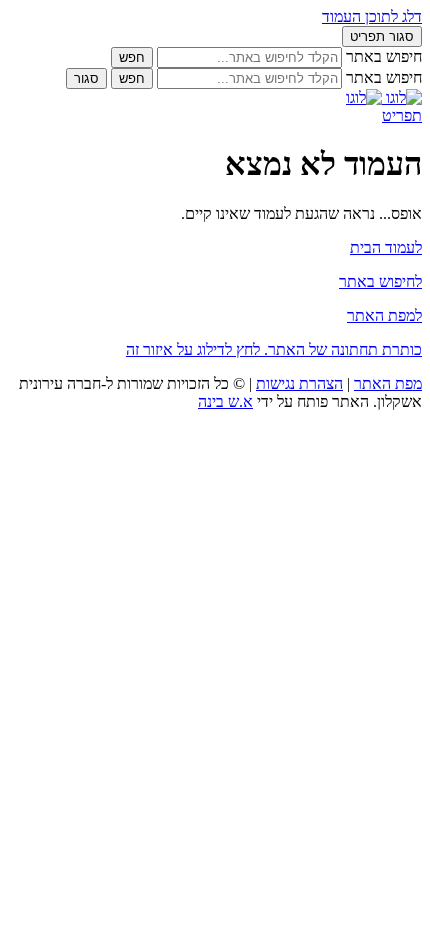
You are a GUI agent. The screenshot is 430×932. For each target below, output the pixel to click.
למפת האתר (384, 315)
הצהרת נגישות (299, 383)
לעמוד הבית (386, 247)
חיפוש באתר (384, 56)
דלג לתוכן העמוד (372, 16)
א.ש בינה (225, 401)
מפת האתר (388, 383)
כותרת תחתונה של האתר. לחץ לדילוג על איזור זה (274, 349)
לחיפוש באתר (380, 281)
